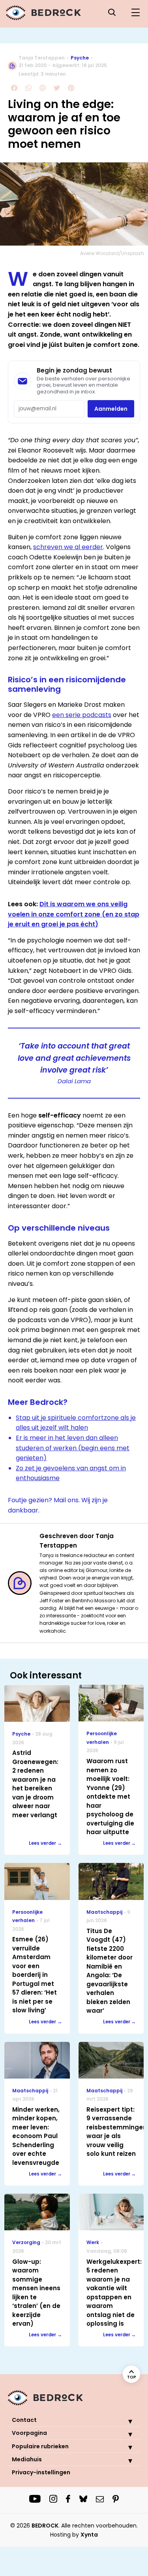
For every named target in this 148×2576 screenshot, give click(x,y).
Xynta (89, 2535)
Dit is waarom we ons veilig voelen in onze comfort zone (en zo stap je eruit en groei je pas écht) (74, 914)
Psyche (80, 58)
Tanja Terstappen (42, 58)
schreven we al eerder (68, 547)
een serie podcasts (82, 715)
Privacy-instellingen (41, 2472)
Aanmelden (111, 409)
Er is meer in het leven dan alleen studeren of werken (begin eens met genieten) (73, 1448)
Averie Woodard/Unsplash (112, 253)
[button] (124, 2421)
